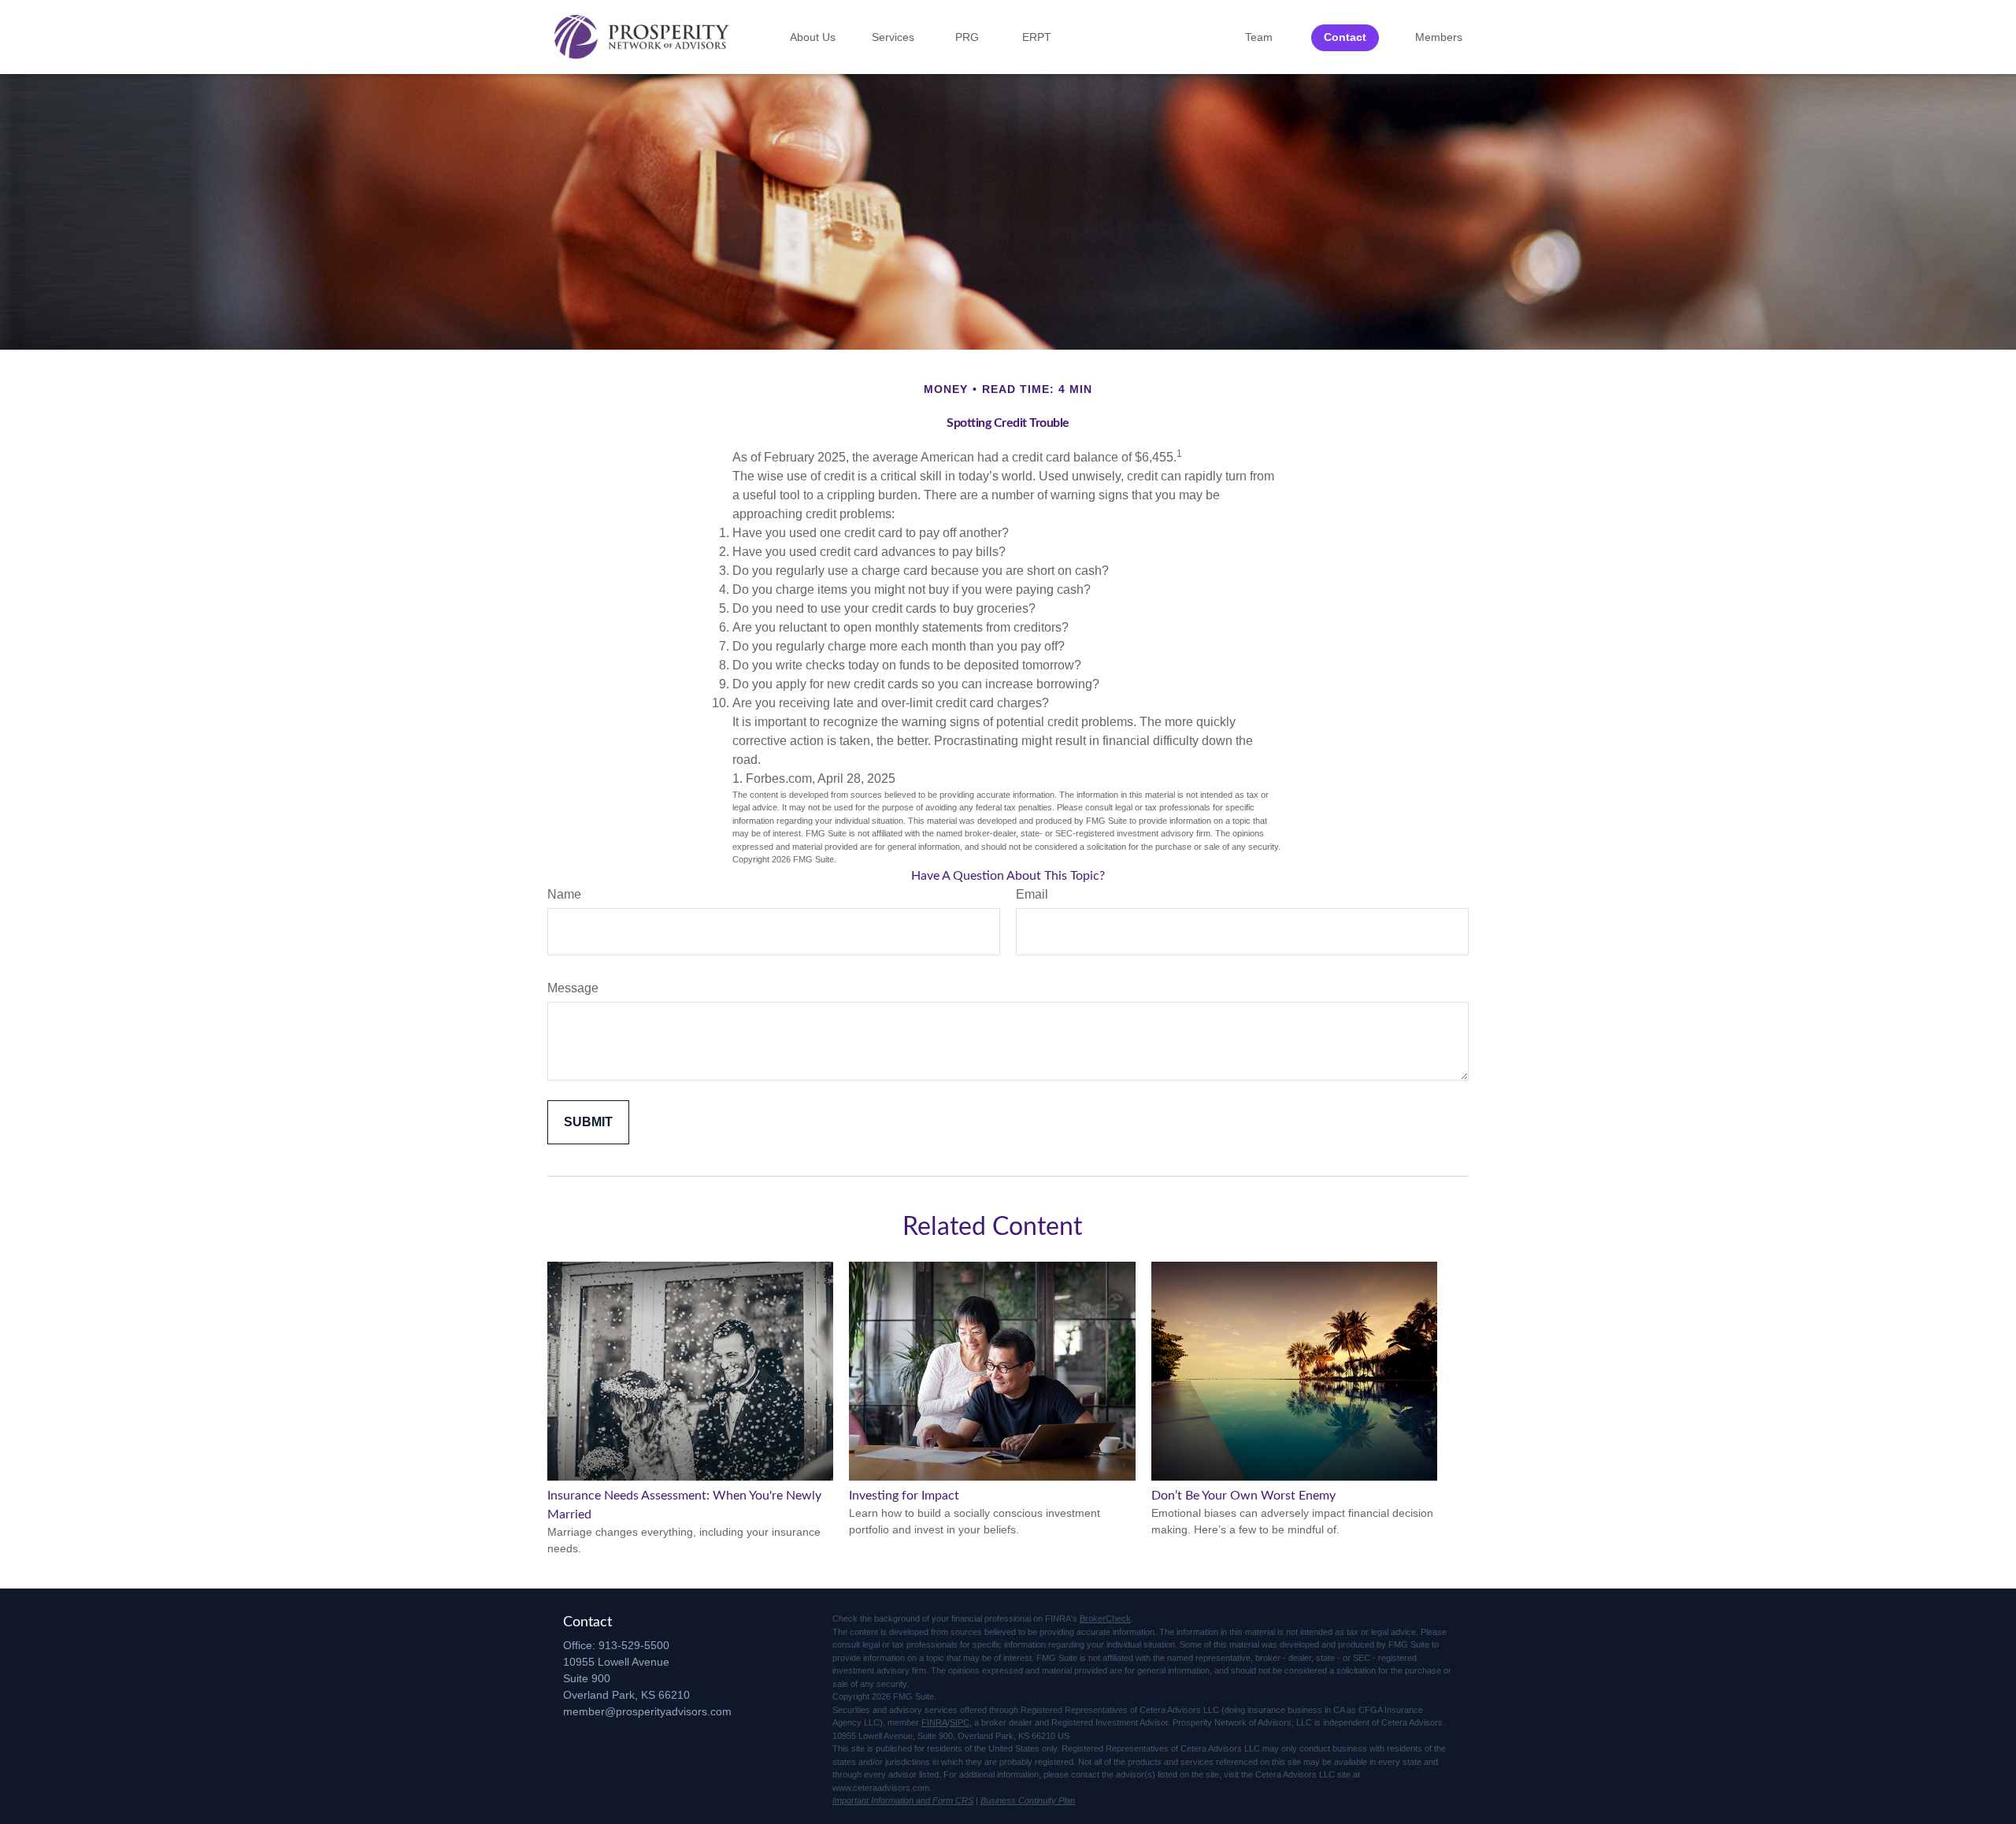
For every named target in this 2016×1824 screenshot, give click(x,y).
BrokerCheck (1105, 1618)
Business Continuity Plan (1028, 1800)
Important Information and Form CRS (903, 1800)
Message (573, 988)
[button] (813, 37)
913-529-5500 (634, 1645)
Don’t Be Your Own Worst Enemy (1243, 1496)
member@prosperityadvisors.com (647, 1711)
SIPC (960, 1722)
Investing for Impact (904, 1496)
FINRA (934, 1722)
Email (1032, 894)
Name (564, 894)
